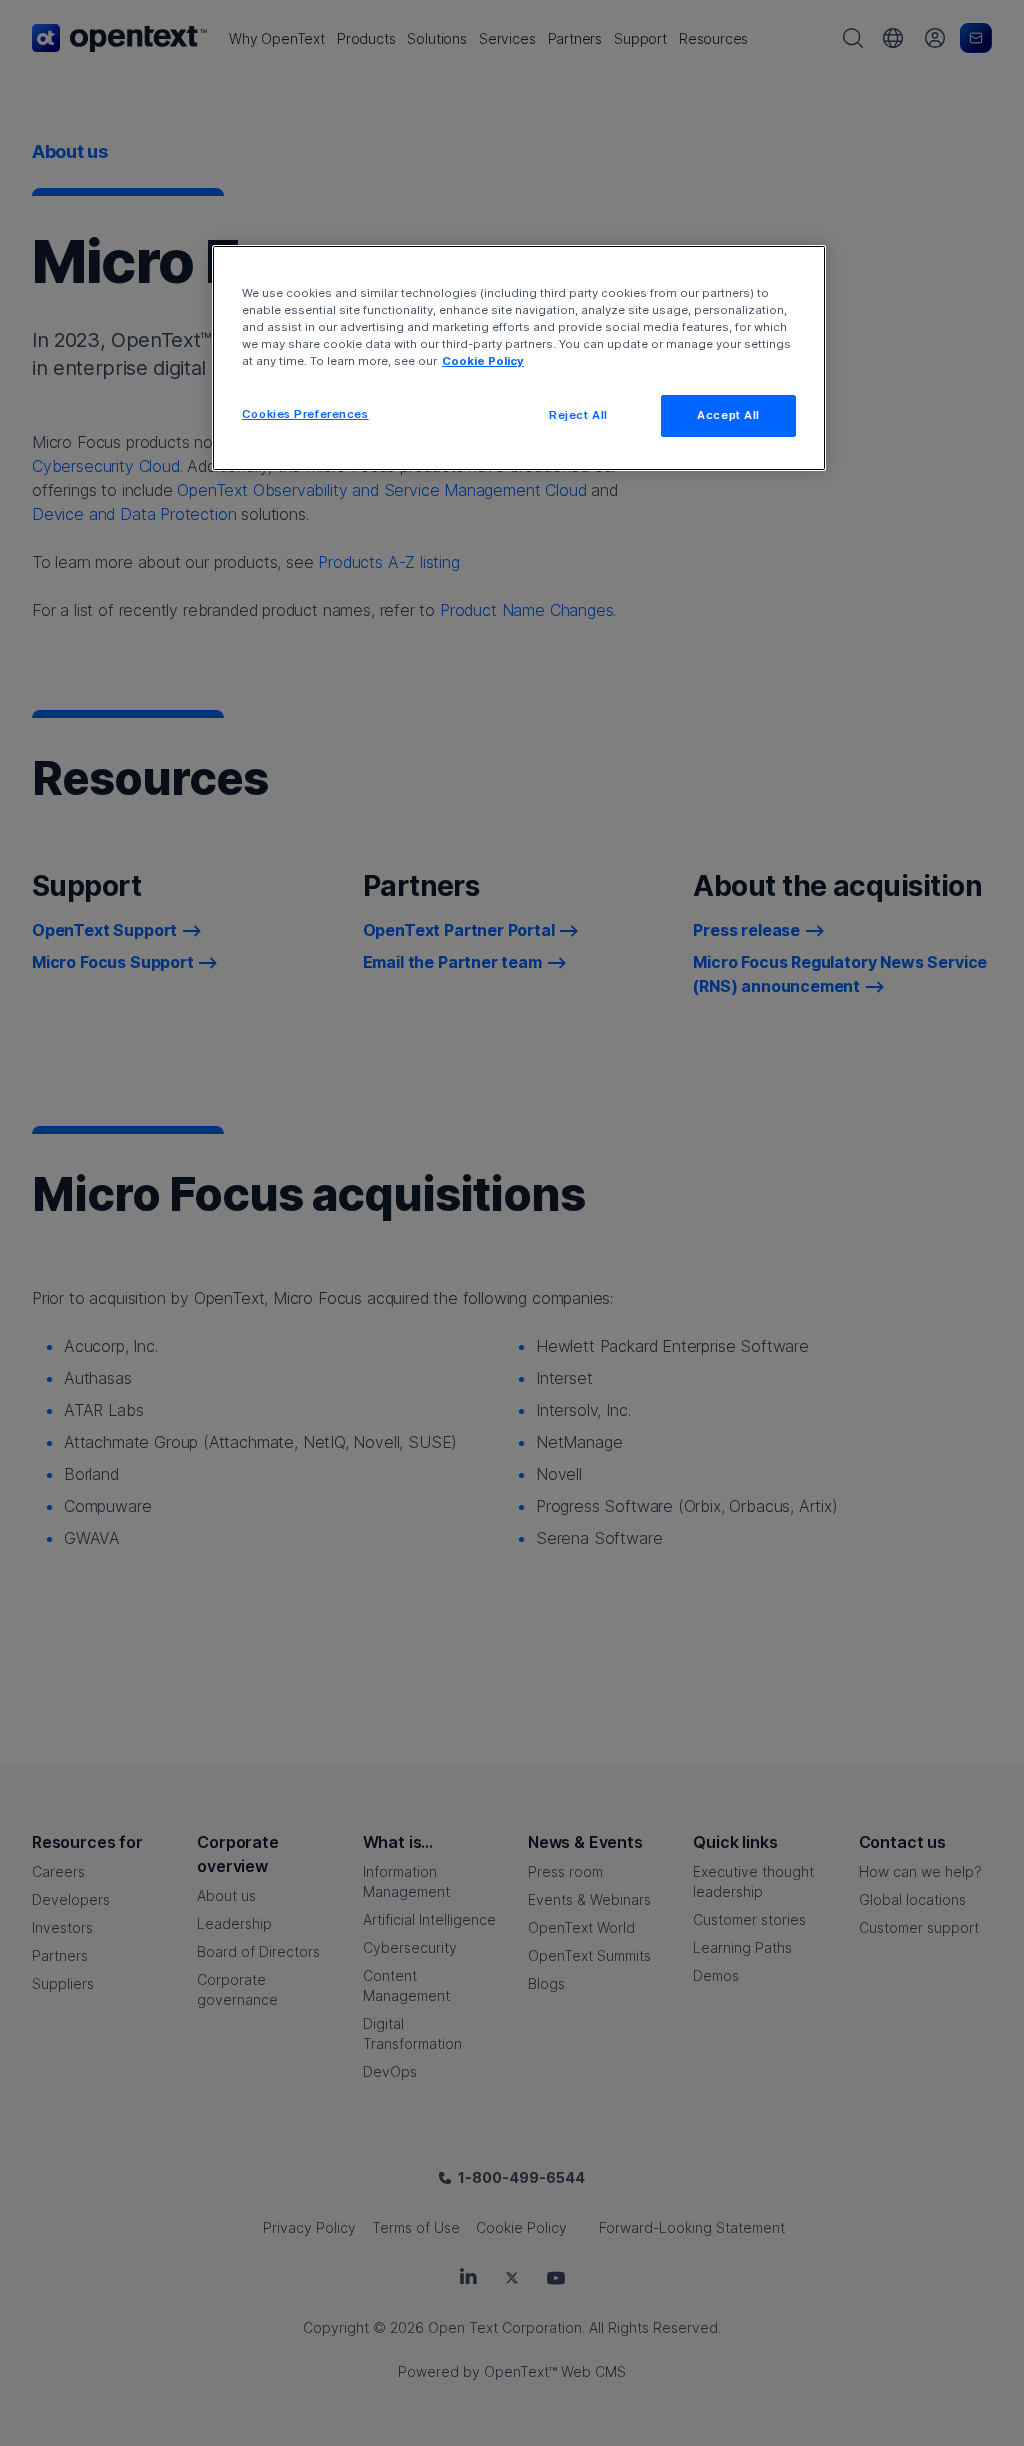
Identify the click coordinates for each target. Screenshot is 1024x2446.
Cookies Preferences (305, 414)
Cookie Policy (483, 361)
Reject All (578, 415)
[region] (519, 358)
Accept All (728, 415)
